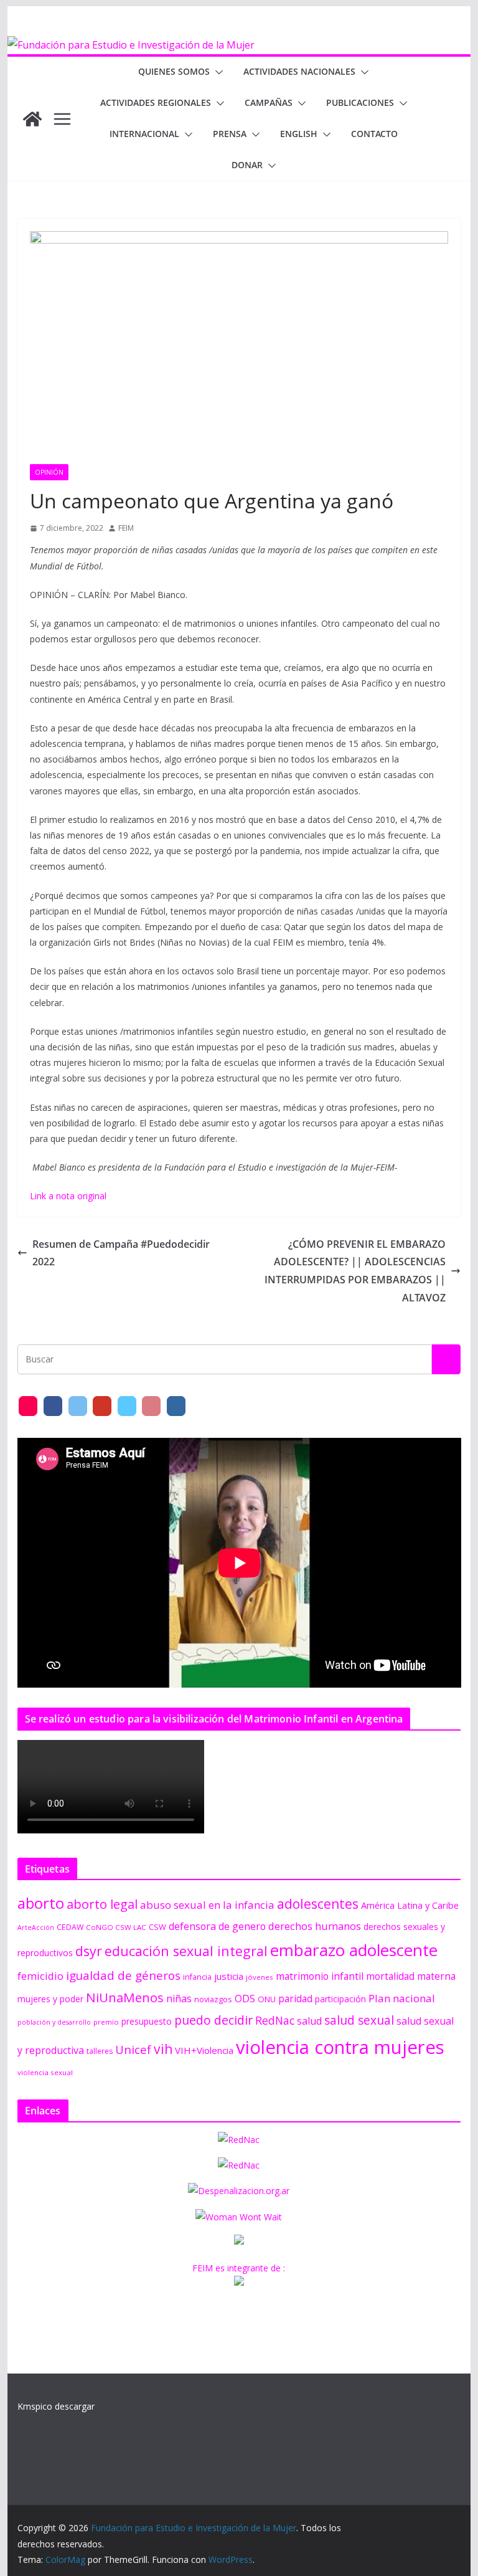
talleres (100, 2051)
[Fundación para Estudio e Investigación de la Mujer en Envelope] (28, 1406)
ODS (245, 1999)
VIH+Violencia (204, 2050)
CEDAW (70, 1927)
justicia (229, 1976)
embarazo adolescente (354, 1950)
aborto (41, 1903)
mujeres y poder (50, 1999)
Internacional (144, 134)
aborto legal (102, 1904)
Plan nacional (402, 1998)
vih (163, 2049)
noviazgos (213, 1999)
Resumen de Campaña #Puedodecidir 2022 (121, 1253)
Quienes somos (174, 71)
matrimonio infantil (320, 1976)
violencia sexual (45, 2072)
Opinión (49, 472)
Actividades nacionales (299, 71)
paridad (295, 1999)
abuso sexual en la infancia (207, 1905)
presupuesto (147, 2021)
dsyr (89, 1951)
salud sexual (359, 2020)
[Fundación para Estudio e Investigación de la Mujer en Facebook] (53, 1406)
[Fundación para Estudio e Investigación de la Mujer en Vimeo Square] (127, 1406)
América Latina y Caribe (410, 1905)
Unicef (133, 2049)
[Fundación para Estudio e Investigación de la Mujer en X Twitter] (78, 1406)
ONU (267, 1999)
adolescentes (318, 1904)
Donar (247, 165)
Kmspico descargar (56, 2406)
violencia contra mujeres (340, 2047)
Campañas (269, 102)
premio (106, 2022)
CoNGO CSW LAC (116, 1927)
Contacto (374, 134)
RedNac (275, 2020)
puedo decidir (213, 2020)
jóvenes (260, 1977)
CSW (157, 1927)
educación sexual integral (186, 1951)
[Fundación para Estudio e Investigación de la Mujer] (131, 45)
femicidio (40, 1976)
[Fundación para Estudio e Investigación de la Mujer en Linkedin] (176, 1406)
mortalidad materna (411, 1976)
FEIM (126, 528)
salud (309, 2021)
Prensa (230, 134)
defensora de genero (217, 1926)
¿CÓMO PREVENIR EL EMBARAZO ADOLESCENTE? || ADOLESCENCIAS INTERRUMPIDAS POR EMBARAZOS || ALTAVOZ (355, 1271)
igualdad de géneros (123, 1975)
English (299, 134)
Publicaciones (360, 102)
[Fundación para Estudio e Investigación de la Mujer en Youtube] (102, 1406)
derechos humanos (315, 1926)
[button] (217, 72)
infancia (197, 1977)
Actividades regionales (156, 102)
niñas (179, 1999)
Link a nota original (68, 1196)
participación (340, 1999)
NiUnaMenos (125, 1997)
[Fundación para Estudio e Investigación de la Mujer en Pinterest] (151, 1406)
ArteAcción (36, 1927)
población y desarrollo (54, 2022)
